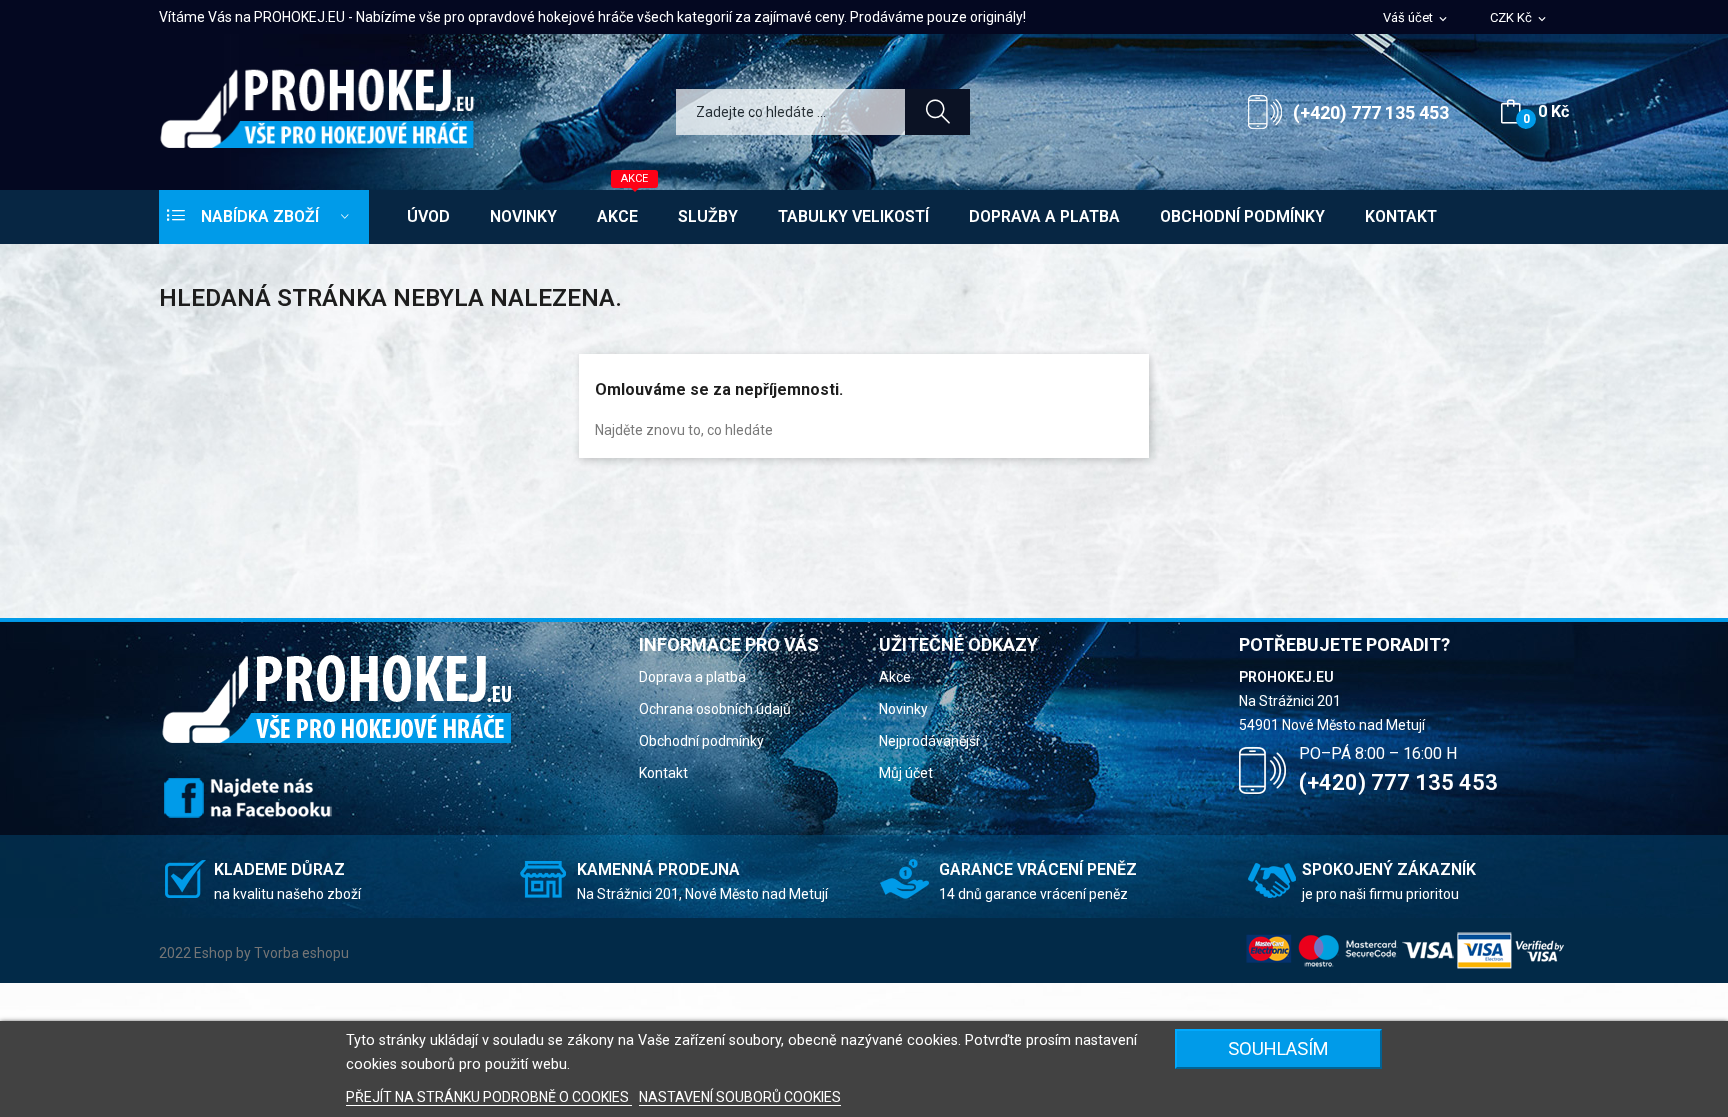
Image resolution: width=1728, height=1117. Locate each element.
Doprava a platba (692, 677)
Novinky (903, 709)
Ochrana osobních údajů (715, 709)
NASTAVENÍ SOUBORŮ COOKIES (740, 1097)
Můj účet (906, 773)
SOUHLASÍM (1278, 1048)
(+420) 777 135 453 (1371, 112)
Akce (895, 677)
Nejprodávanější (929, 741)
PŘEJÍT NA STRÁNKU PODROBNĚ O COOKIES (489, 1097)
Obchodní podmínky (701, 741)
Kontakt (663, 773)
